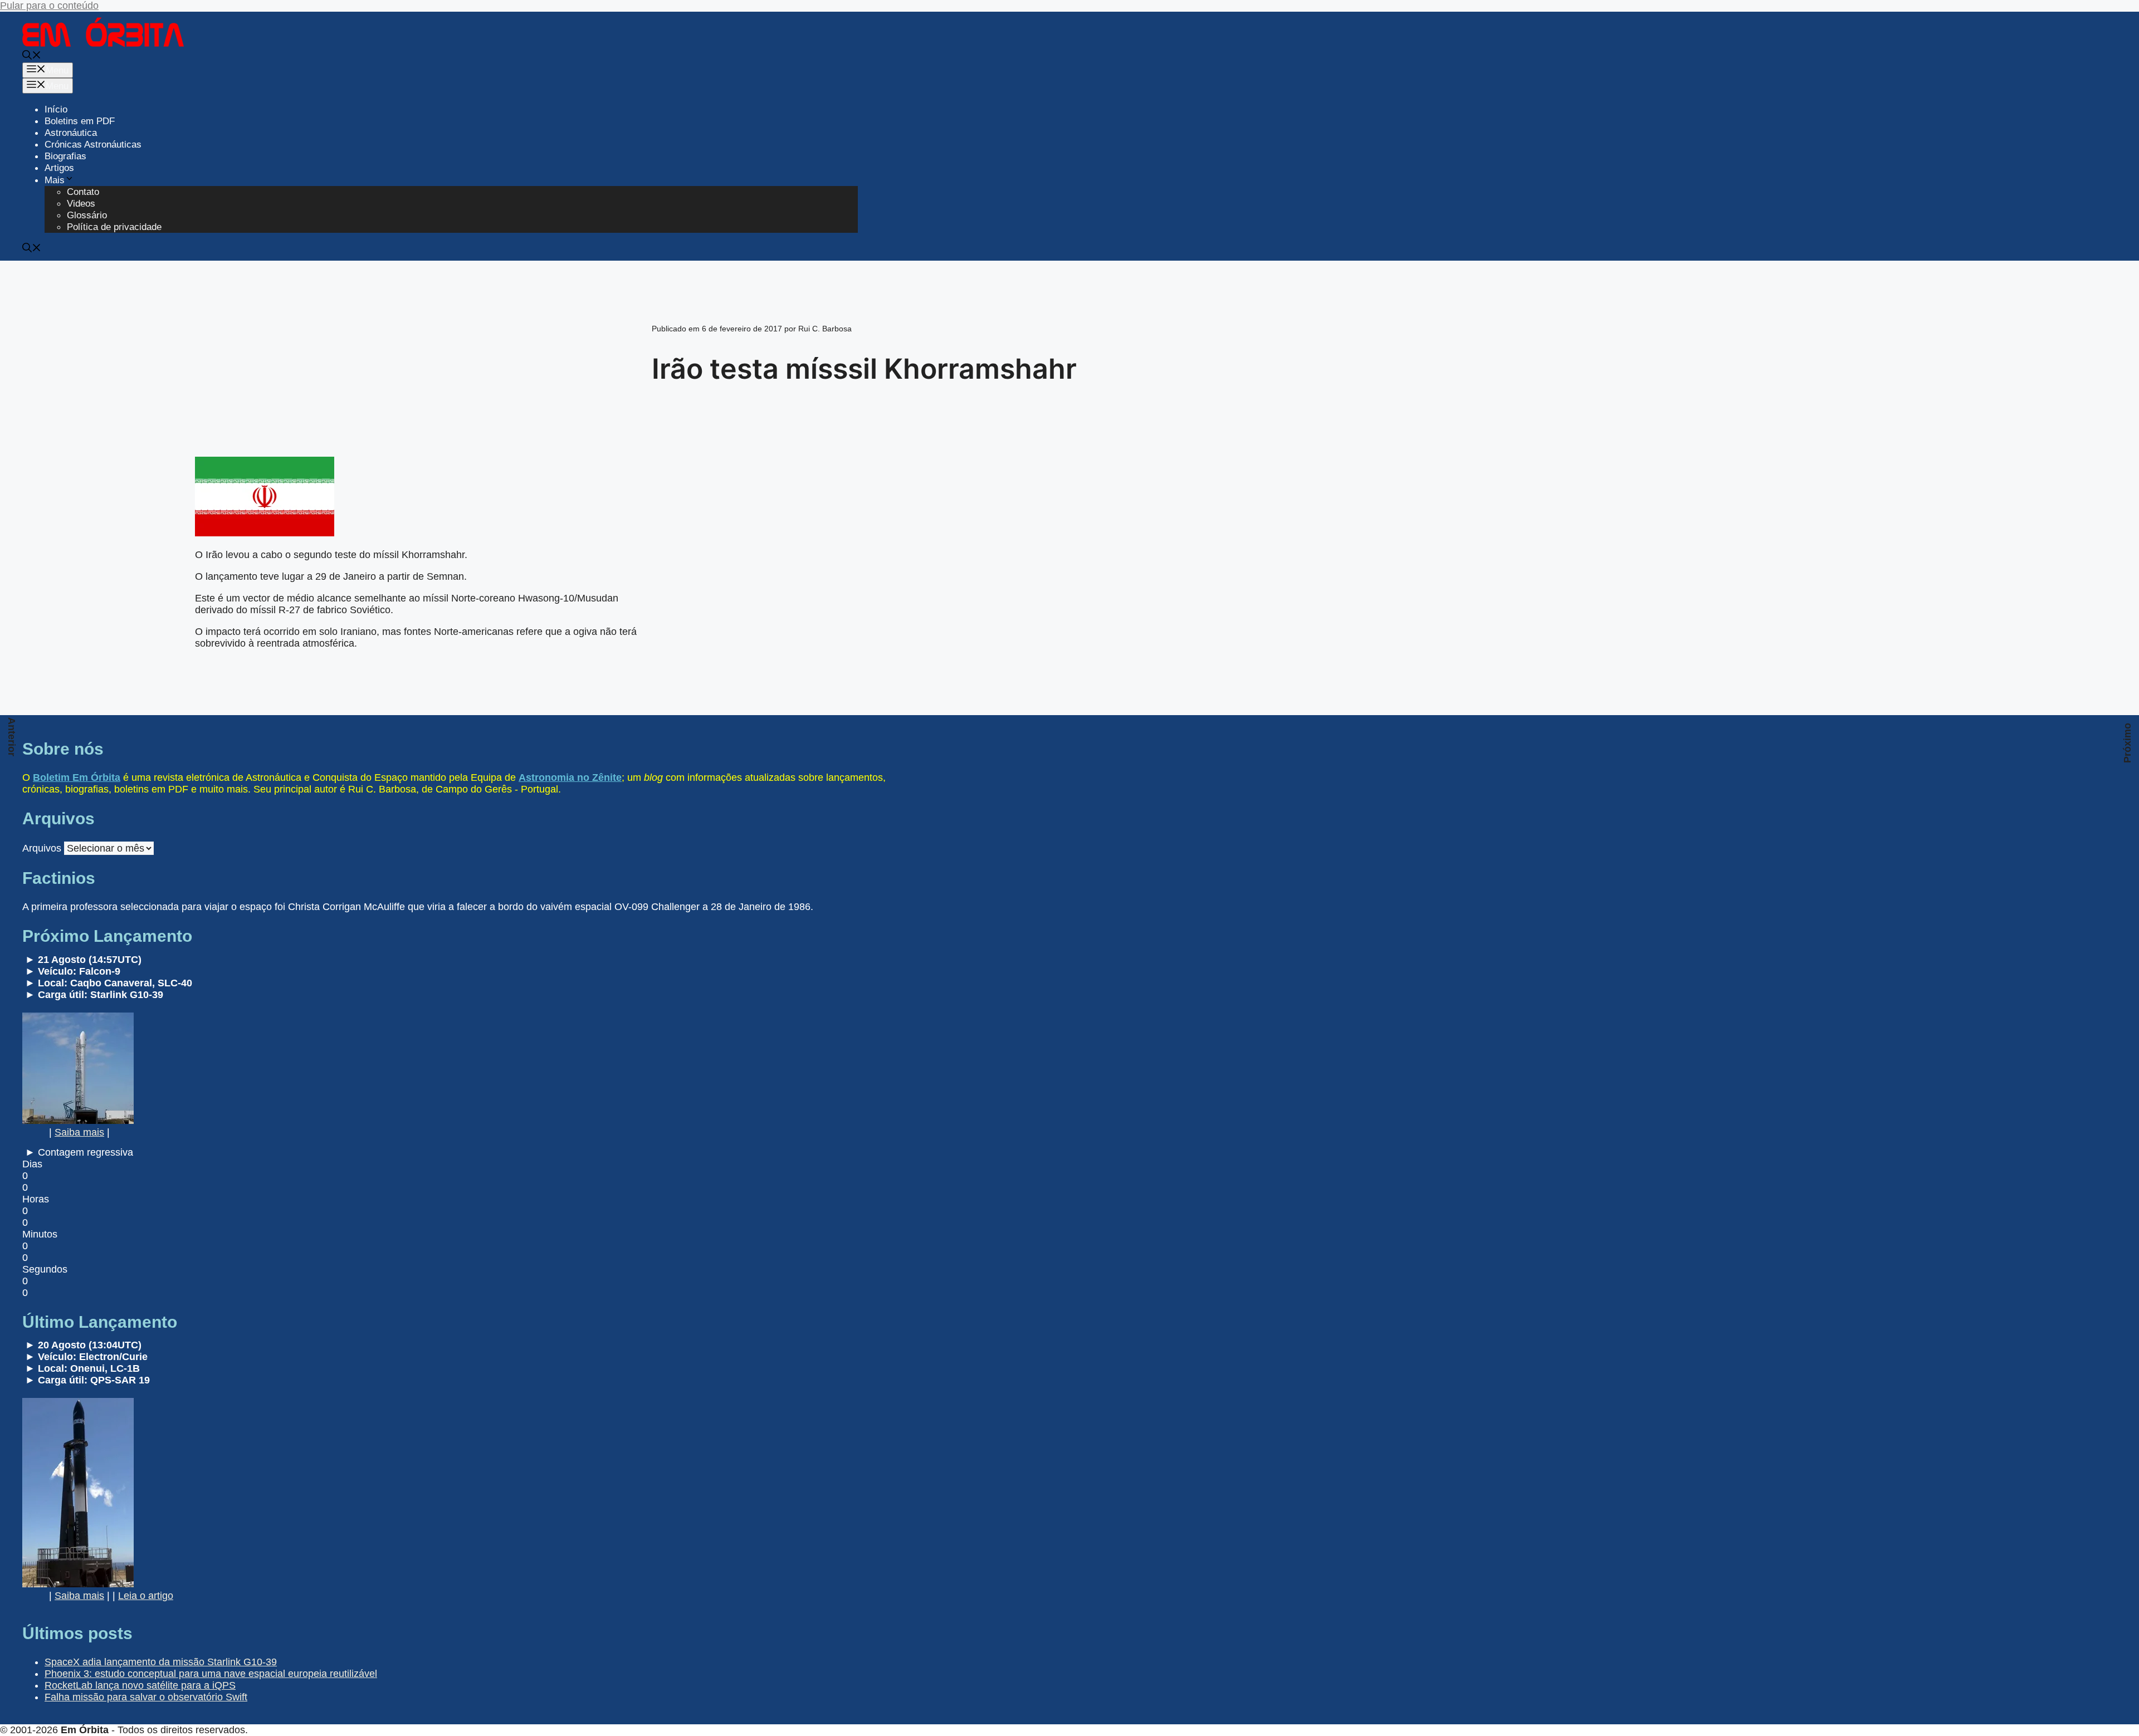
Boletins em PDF (80, 121)
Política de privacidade (114, 227)
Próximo (2127, 743)
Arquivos (42, 848)
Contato (83, 192)
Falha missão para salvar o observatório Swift (146, 1697)
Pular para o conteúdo (49, 6)
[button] (32, 57)
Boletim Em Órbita (77, 777)
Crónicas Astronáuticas (93, 145)
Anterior (12, 737)
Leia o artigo (146, 1596)
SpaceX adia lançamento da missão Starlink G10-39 (161, 1662)
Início (56, 109)
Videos (81, 204)
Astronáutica (71, 133)
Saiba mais (79, 1132)
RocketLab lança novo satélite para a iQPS (140, 1685)
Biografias (65, 156)
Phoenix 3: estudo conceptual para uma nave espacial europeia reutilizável (211, 1674)
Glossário (87, 215)
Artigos (59, 168)
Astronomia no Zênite (570, 777)
